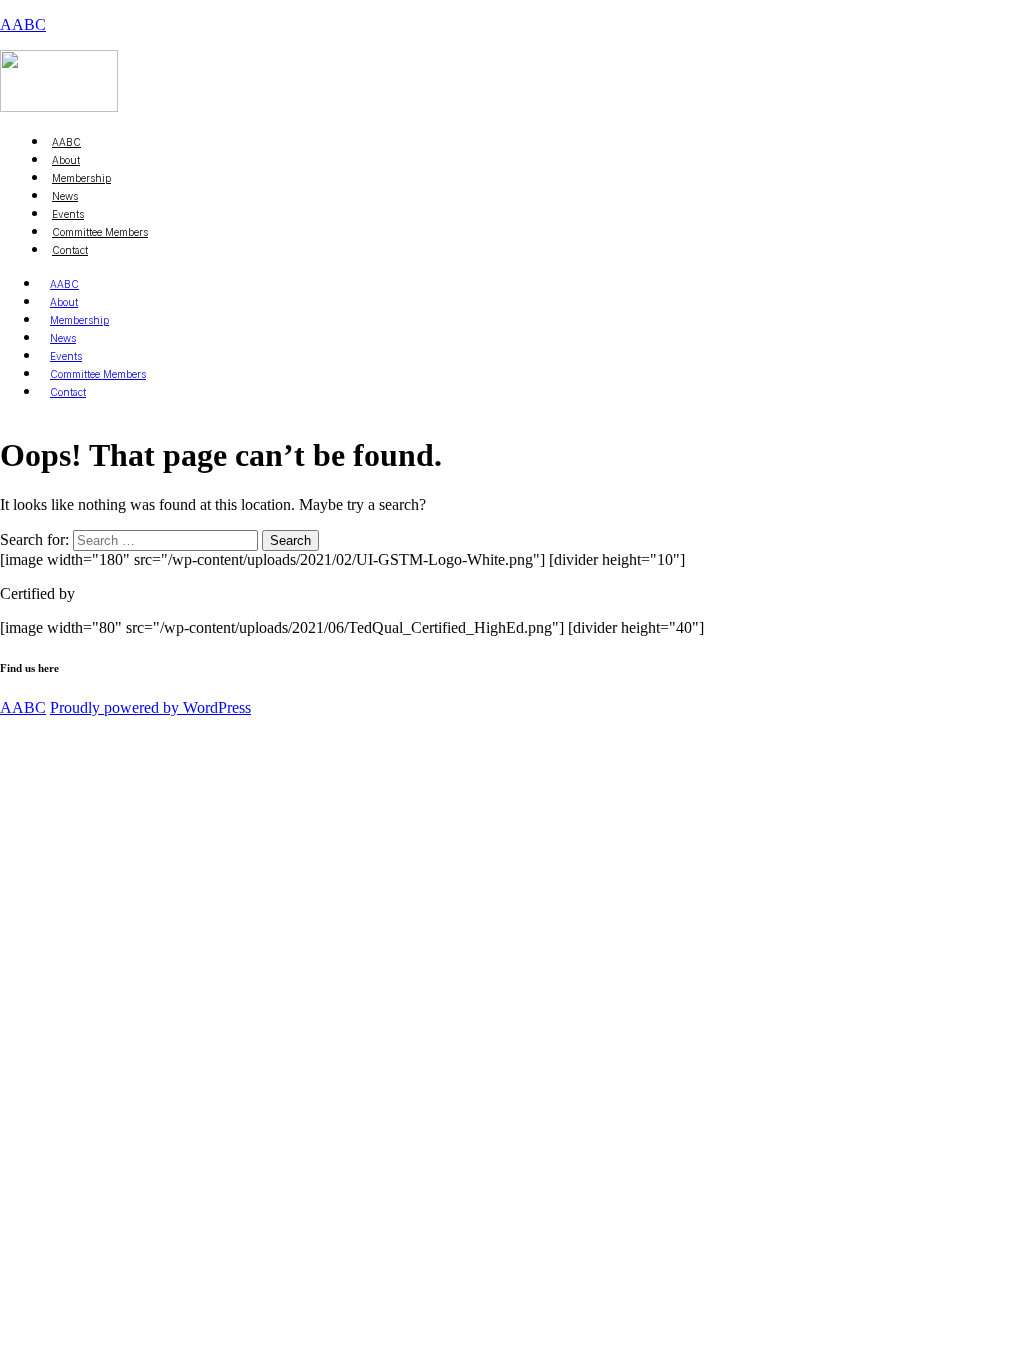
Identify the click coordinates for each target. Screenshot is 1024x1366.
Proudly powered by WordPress (150, 707)
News (63, 338)
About (64, 302)
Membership (79, 320)
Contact (70, 250)
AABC (23, 24)
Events (66, 356)
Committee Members (100, 232)
